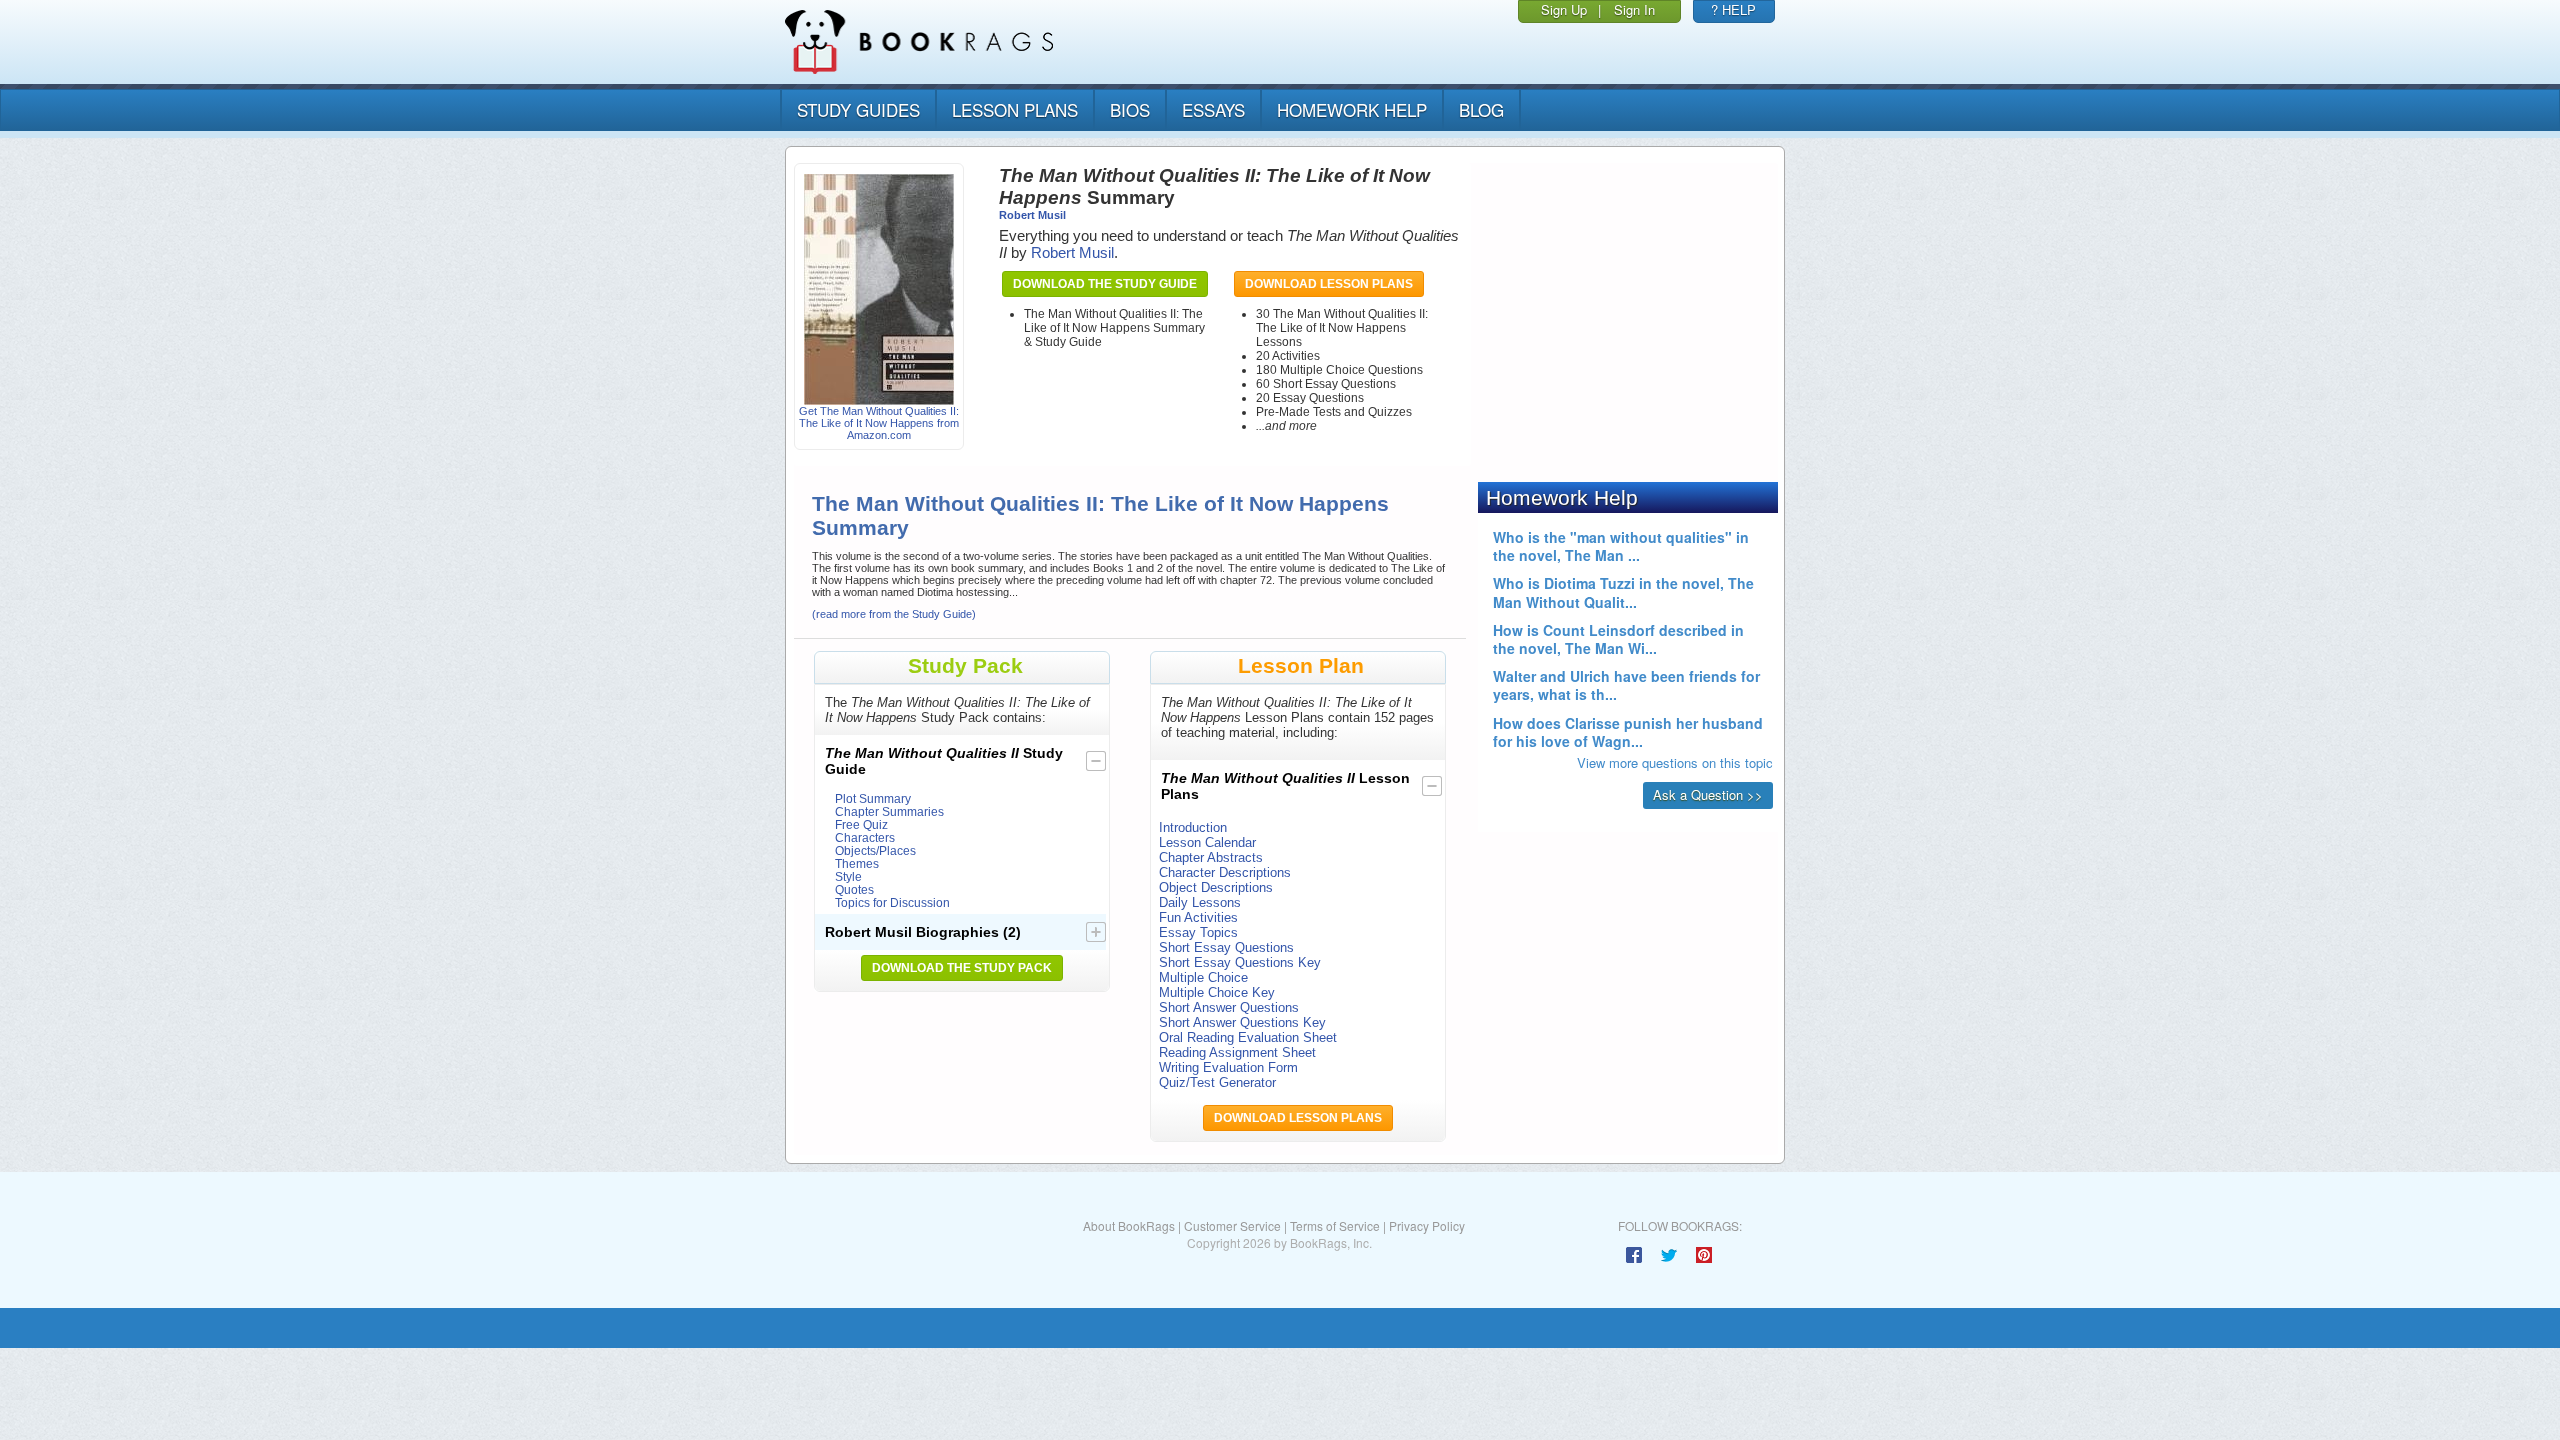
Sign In (1634, 9)
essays (1213, 109)
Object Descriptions (1216, 887)
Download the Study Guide (1105, 284)
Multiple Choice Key (1217, 992)
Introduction (1193, 827)
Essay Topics (1198, 932)
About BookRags (1129, 1225)
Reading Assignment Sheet (1237, 1052)
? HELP (1733, 9)
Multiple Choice (1203, 977)
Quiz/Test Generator (1217, 1082)
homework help (1352, 109)
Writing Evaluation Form (1228, 1067)
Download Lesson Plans (1329, 284)
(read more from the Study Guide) (894, 614)
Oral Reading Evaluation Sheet (1248, 1037)
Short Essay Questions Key (1240, 962)
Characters (865, 837)
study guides (858, 109)
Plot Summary (873, 798)
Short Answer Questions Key (1242, 1022)
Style (848, 876)
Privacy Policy (1427, 1225)
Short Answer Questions (1229, 1007)
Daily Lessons (1200, 902)
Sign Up (1564, 9)
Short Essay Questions (1226, 947)
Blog (1481, 109)
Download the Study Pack (962, 968)
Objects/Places (875, 850)
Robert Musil (1032, 215)
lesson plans (1015, 109)
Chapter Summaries (889, 811)
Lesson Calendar (1207, 842)
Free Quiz (861, 824)
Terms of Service (1335, 1225)
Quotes (854, 889)
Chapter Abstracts (1211, 857)
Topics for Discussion (892, 902)
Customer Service (1232, 1225)
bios (1130, 109)
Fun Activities (1198, 917)
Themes (857, 863)
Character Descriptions (1225, 872)
